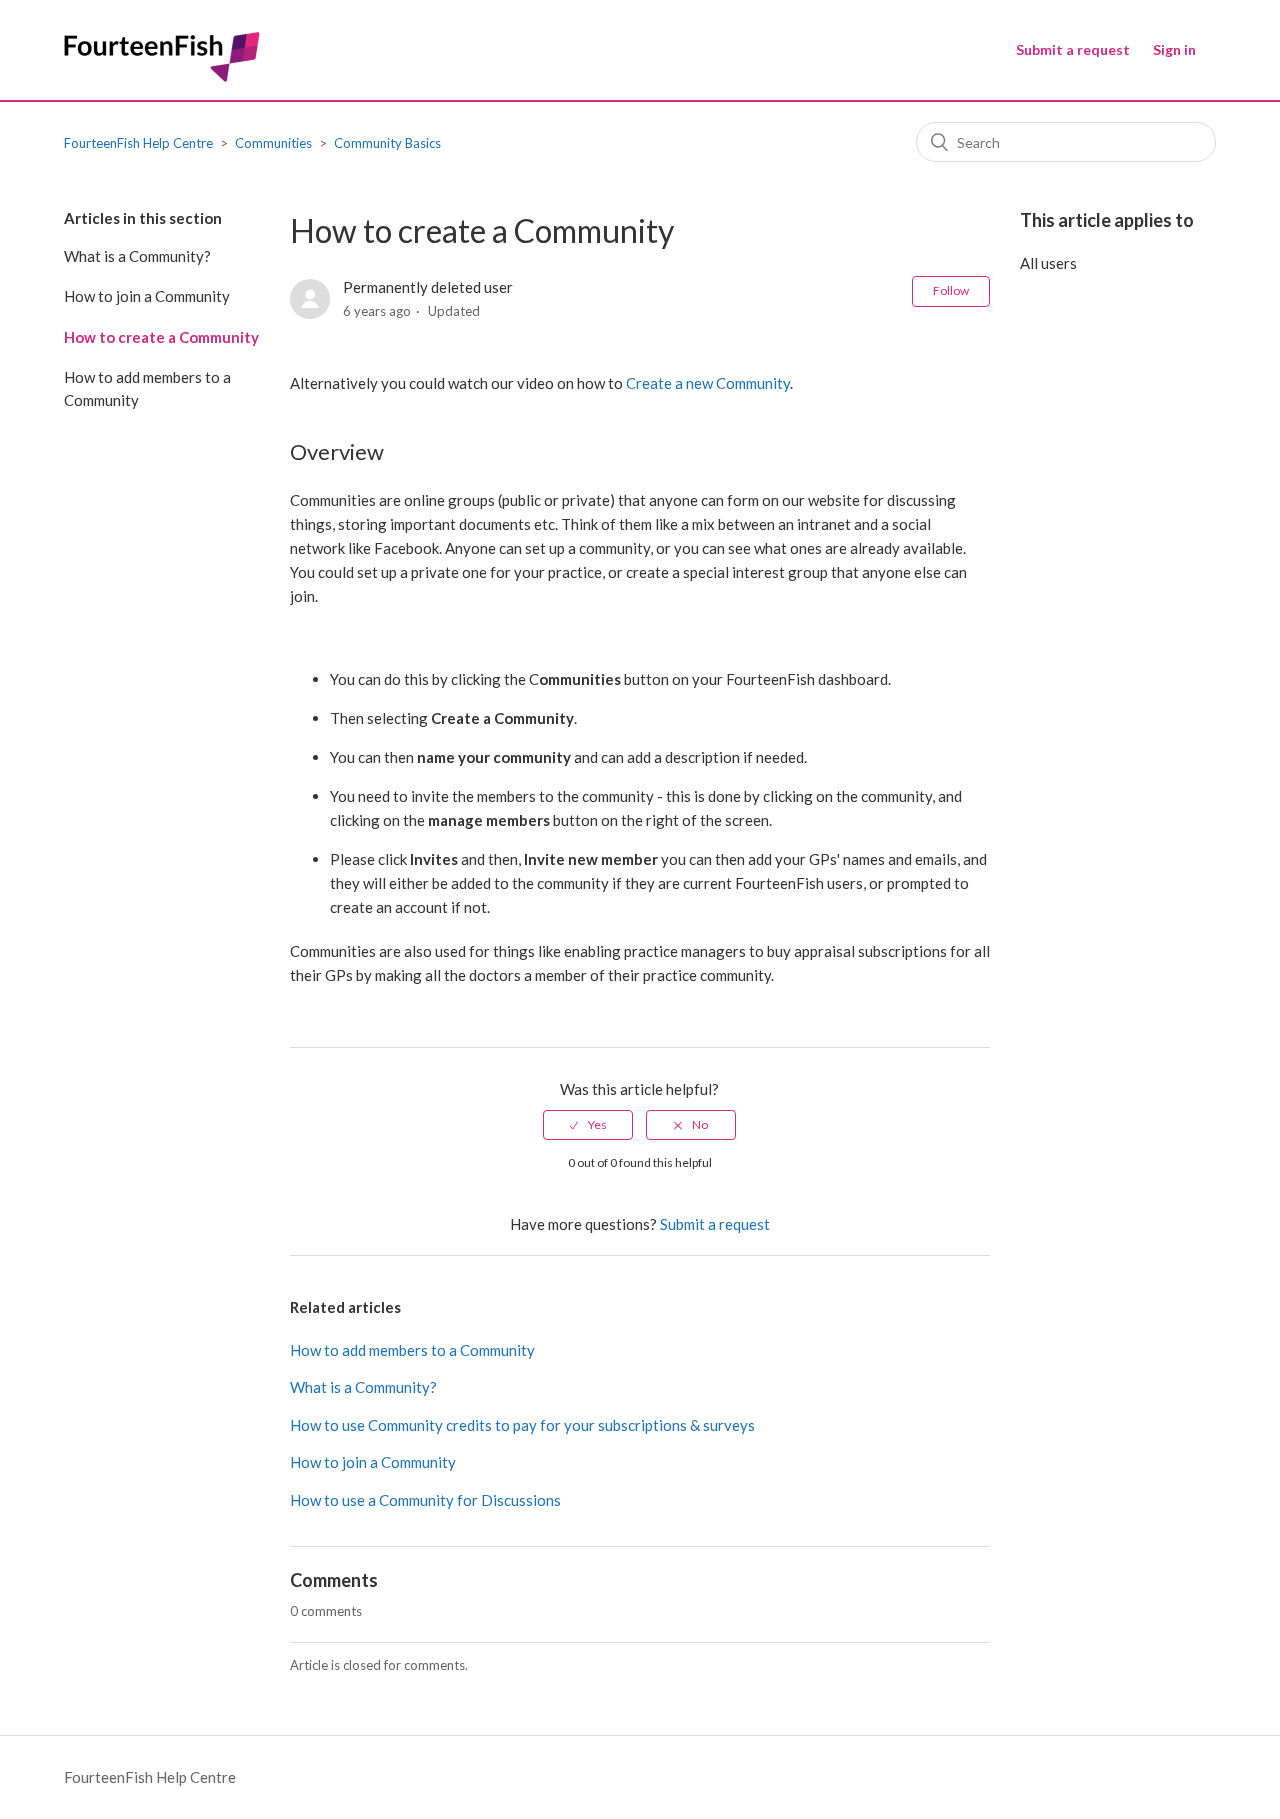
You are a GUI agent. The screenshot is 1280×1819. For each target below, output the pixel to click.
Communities (273, 143)
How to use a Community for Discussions (425, 1500)
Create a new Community (708, 383)
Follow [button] (951, 290)
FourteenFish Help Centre (138, 143)
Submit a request (1073, 49)
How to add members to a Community (147, 388)
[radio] (588, 1125)
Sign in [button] (1174, 49)
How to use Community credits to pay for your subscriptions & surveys (522, 1425)
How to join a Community (147, 296)
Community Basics (387, 143)
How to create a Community (161, 337)
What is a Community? (137, 256)
